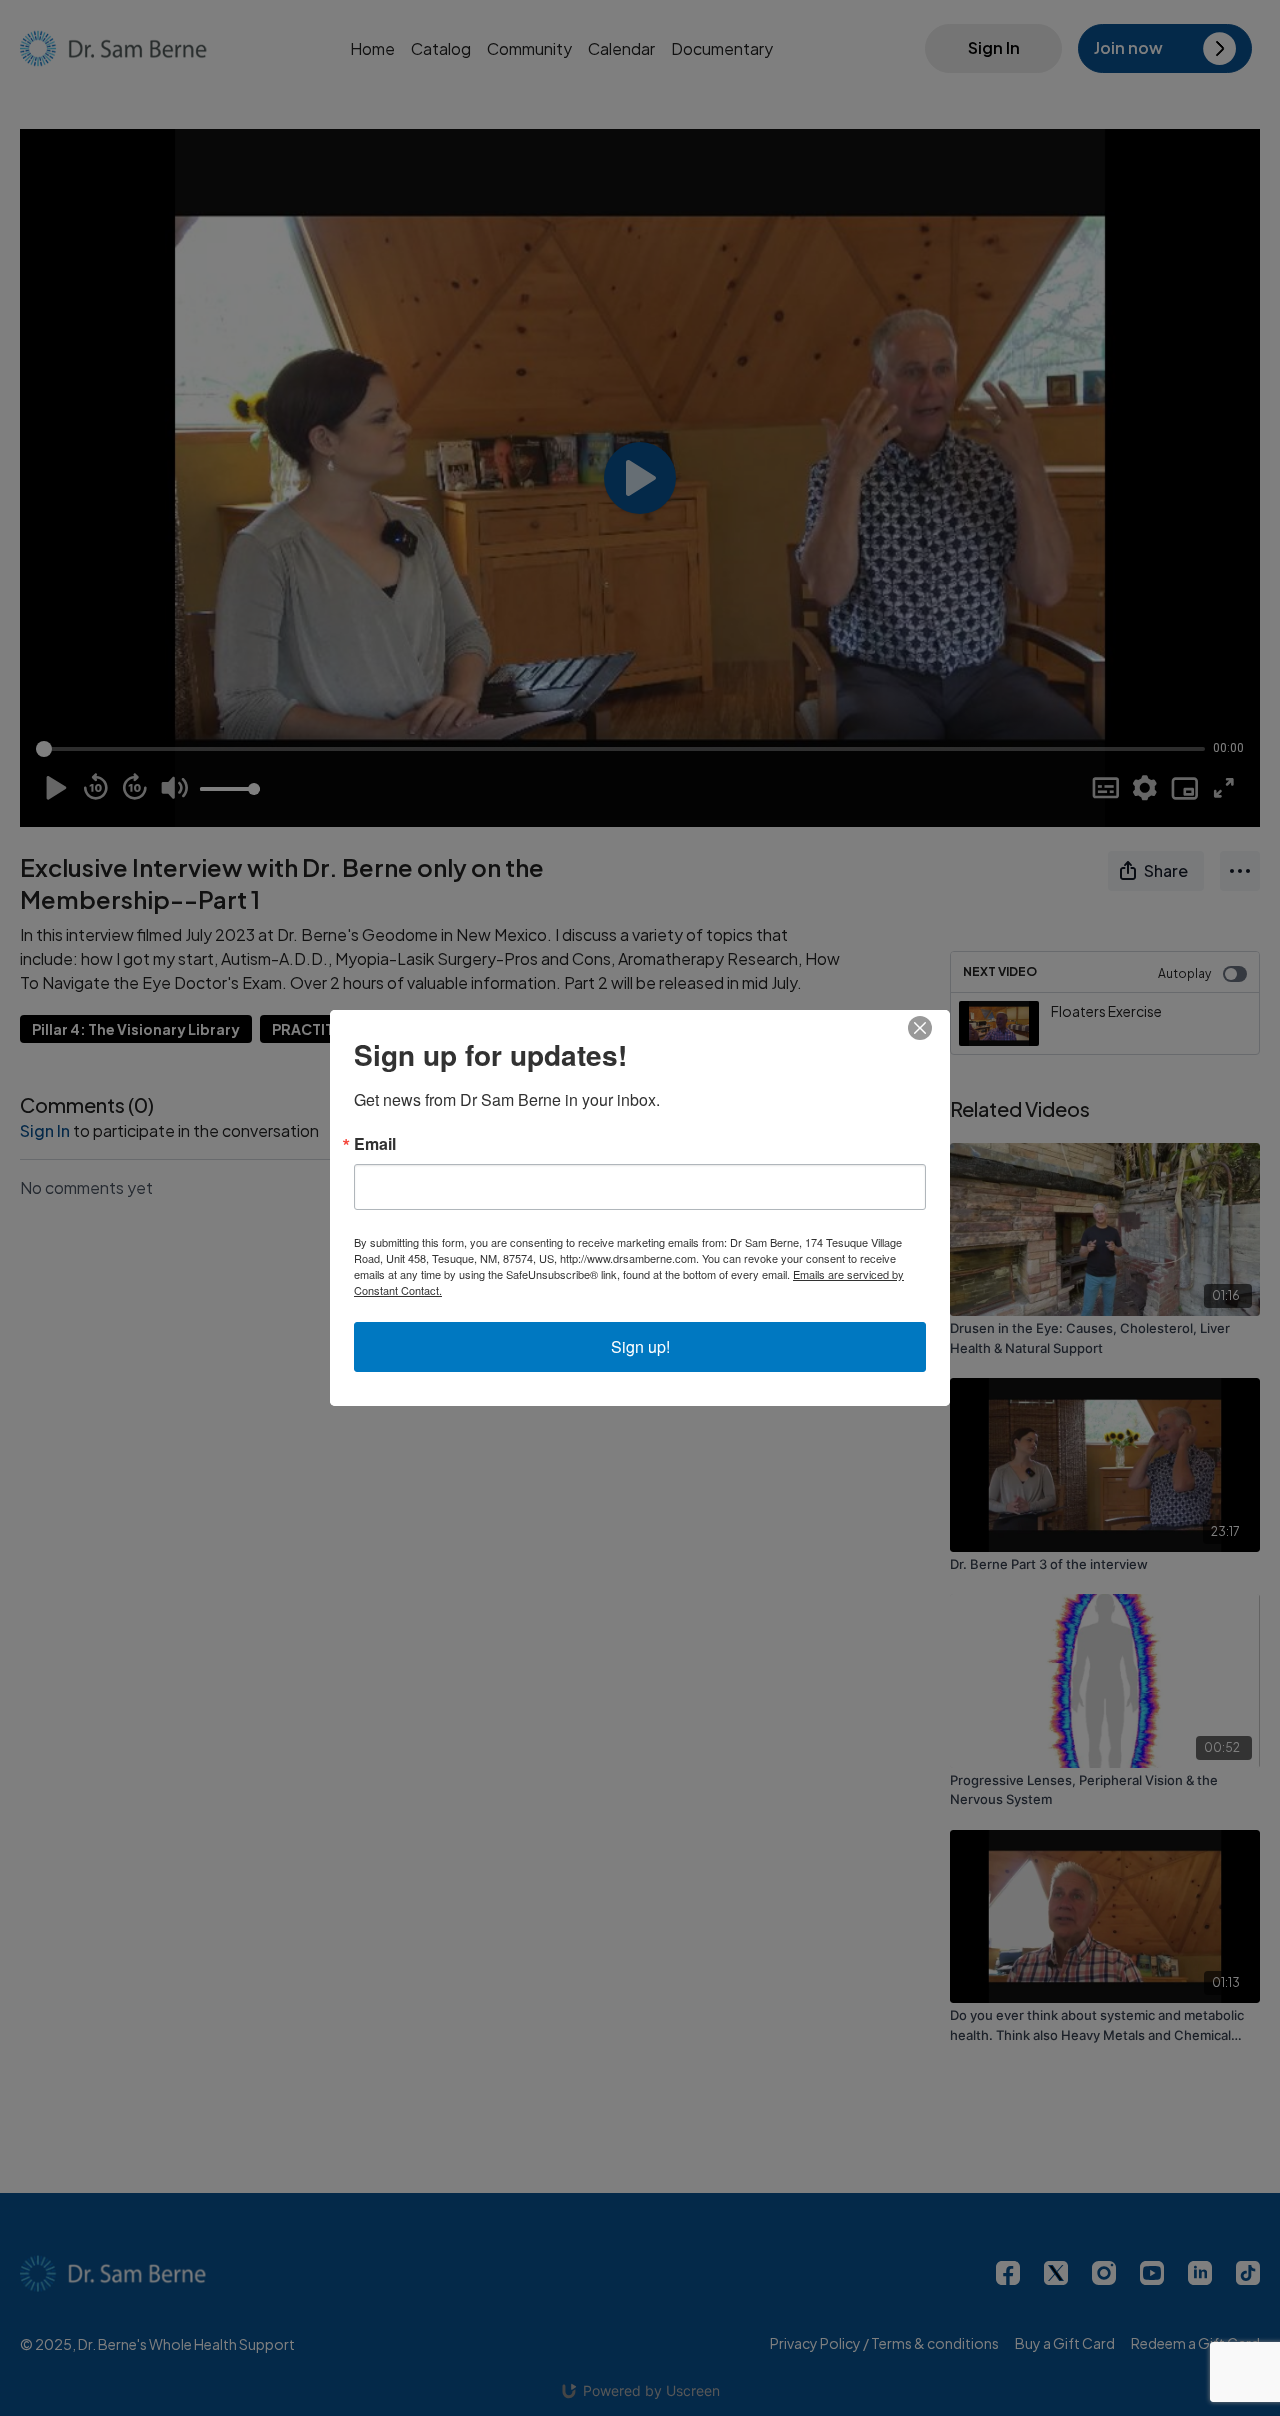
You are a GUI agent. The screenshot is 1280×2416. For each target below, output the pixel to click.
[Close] (932, 1028)
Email (375, 1144)
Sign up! (640, 1346)
